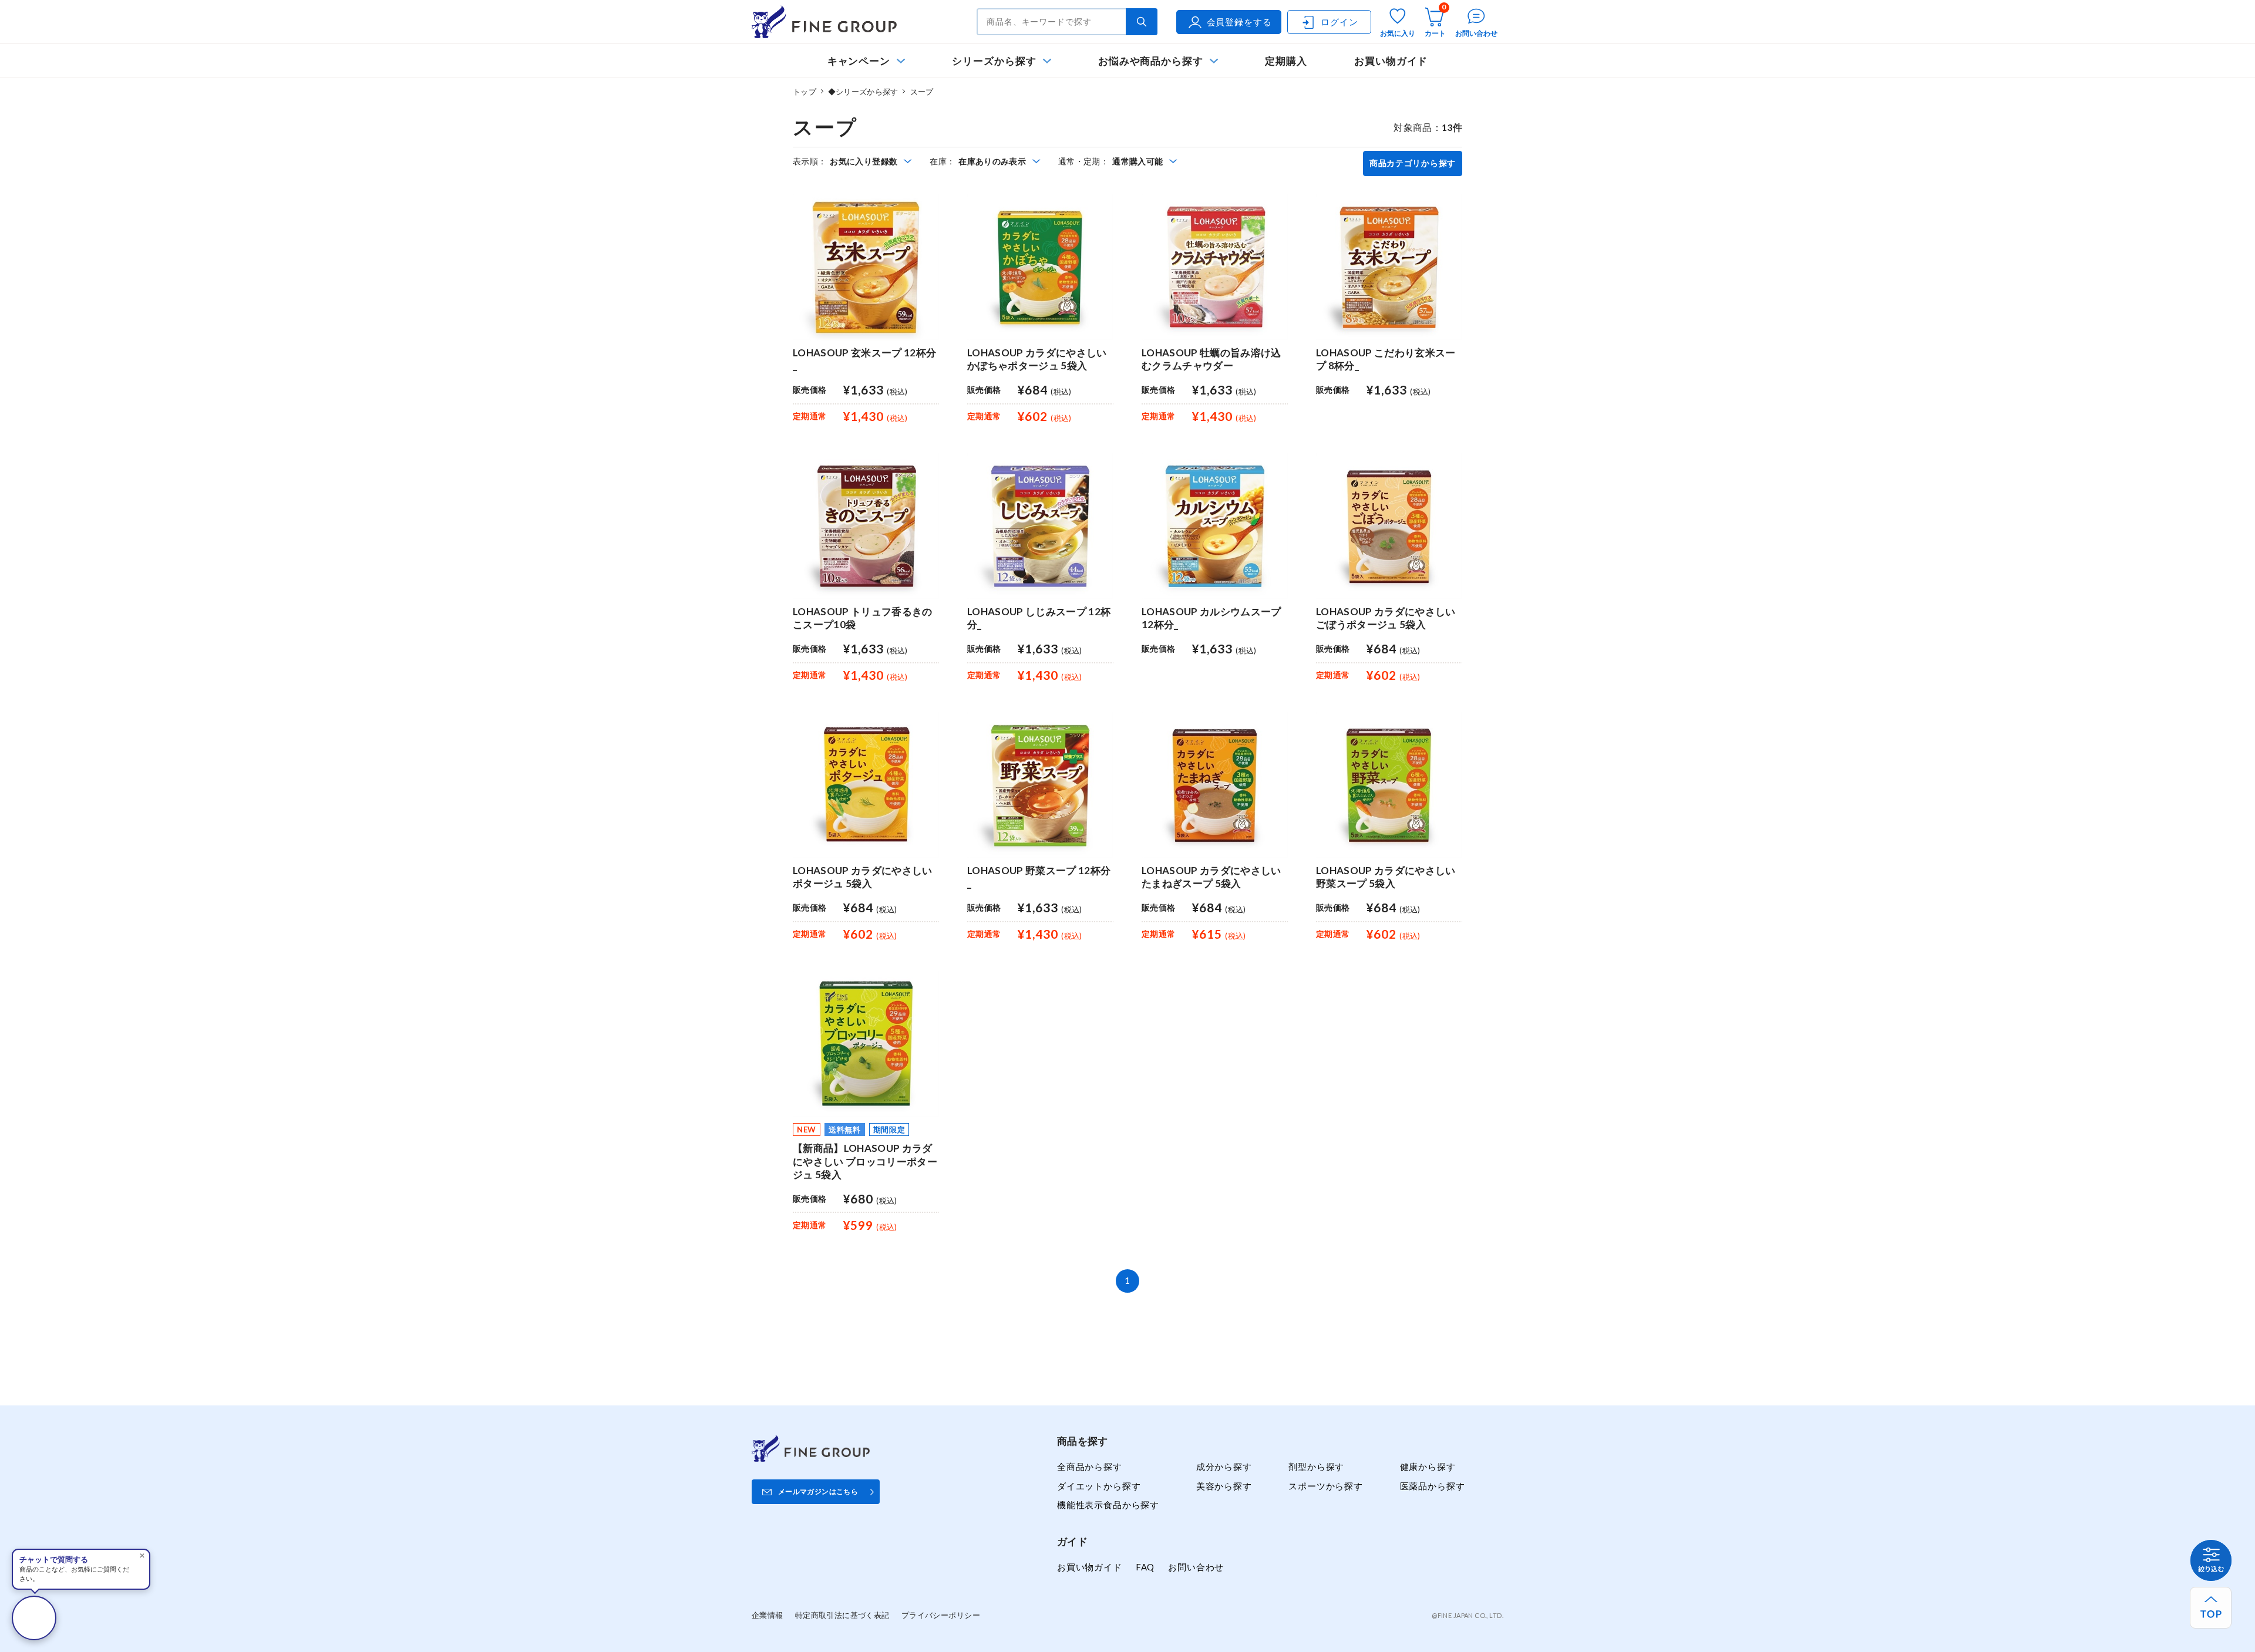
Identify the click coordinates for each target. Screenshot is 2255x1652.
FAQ (1145, 1567)
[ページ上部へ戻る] (2211, 1608)
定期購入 (1286, 61)
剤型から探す (1316, 1466)
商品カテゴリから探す (1413, 163)
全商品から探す (1090, 1466)
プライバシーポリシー (941, 1615)
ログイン (1339, 22)
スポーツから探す (1326, 1486)
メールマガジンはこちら (818, 1491)
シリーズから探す (994, 61)
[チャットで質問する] (34, 1618)
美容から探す (1224, 1486)
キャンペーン (859, 61)
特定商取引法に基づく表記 (842, 1615)
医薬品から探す (1433, 1486)
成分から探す (1224, 1466)
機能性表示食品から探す (1108, 1505)
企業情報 (768, 1615)
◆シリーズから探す (863, 92)
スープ (922, 92)
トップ (805, 92)
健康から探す (1428, 1466)
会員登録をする (1239, 22)
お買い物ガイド (1391, 61)
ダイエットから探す (1099, 1486)
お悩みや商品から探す (1151, 61)
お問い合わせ (1196, 1567)
